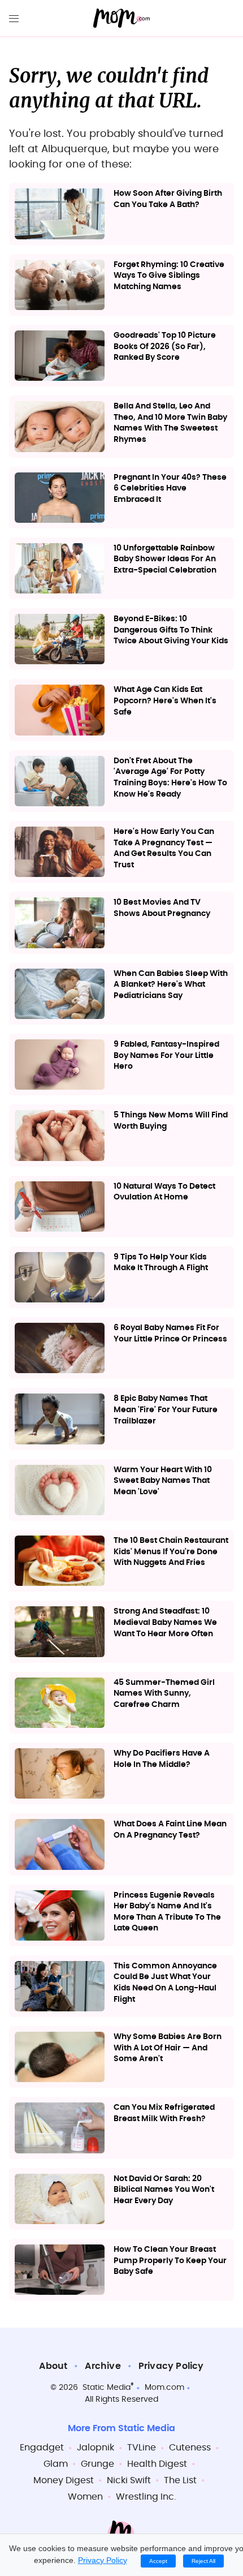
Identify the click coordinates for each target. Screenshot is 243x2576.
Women (85, 2497)
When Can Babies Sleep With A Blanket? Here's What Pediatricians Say (171, 985)
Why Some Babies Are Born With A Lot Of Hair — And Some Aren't (168, 2048)
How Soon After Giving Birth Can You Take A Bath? (168, 199)
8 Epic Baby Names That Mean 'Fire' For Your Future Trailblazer (166, 1410)
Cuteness (190, 2448)
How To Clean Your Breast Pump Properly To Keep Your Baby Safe (170, 2261)
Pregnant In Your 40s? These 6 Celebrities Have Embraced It (170, 489)
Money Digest (64, 2480)
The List (180, 2480)
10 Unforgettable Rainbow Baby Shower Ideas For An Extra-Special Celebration (165, 559)
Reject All (203, 2561)
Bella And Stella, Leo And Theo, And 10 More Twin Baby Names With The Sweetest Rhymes (170, 423)
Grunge (97, 2464)
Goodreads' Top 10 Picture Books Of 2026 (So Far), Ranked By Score (165, 347)
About (53, 2366)
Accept (158, 2561)
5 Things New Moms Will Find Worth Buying (171, 1121)
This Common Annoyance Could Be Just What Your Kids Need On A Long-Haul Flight (165, 1983)
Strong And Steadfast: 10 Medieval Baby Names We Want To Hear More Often (165, 1622)
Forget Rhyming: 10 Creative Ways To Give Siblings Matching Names (169, 276)
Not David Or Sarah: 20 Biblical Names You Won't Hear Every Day (164, 2190)
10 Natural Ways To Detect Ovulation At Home (164, 1192)
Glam (56, 2464)
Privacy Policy (171, 2366)
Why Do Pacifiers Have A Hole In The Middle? (162, 1759)
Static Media (107, 2388)
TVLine (142, 2448)
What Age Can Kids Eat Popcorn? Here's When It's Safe (165, 701)
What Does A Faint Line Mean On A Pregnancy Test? (170, 1830)
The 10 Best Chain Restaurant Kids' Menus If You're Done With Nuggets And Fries (171, 1552)
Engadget (42, 2448)
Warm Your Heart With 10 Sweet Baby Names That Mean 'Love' (163, 1481)
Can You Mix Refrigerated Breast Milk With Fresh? (164, 2113)
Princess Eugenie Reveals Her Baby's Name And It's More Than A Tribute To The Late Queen (167, 1912)
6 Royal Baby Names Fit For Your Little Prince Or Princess (170, 1334)
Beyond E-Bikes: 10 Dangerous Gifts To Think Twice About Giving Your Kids (171, 630)
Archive (103, 2366)
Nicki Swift (129, 2480)
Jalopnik (96, 2448)
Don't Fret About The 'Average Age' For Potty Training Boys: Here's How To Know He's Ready (170, 778)
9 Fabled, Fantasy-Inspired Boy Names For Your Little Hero (166, 1055)
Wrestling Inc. (146, 2497)
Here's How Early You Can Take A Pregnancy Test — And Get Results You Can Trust (164, 848)
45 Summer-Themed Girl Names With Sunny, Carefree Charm (164, 1694)
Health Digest (157, 2464)
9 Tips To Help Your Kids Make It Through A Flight (161, 1263)
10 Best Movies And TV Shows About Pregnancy (162, 908)
